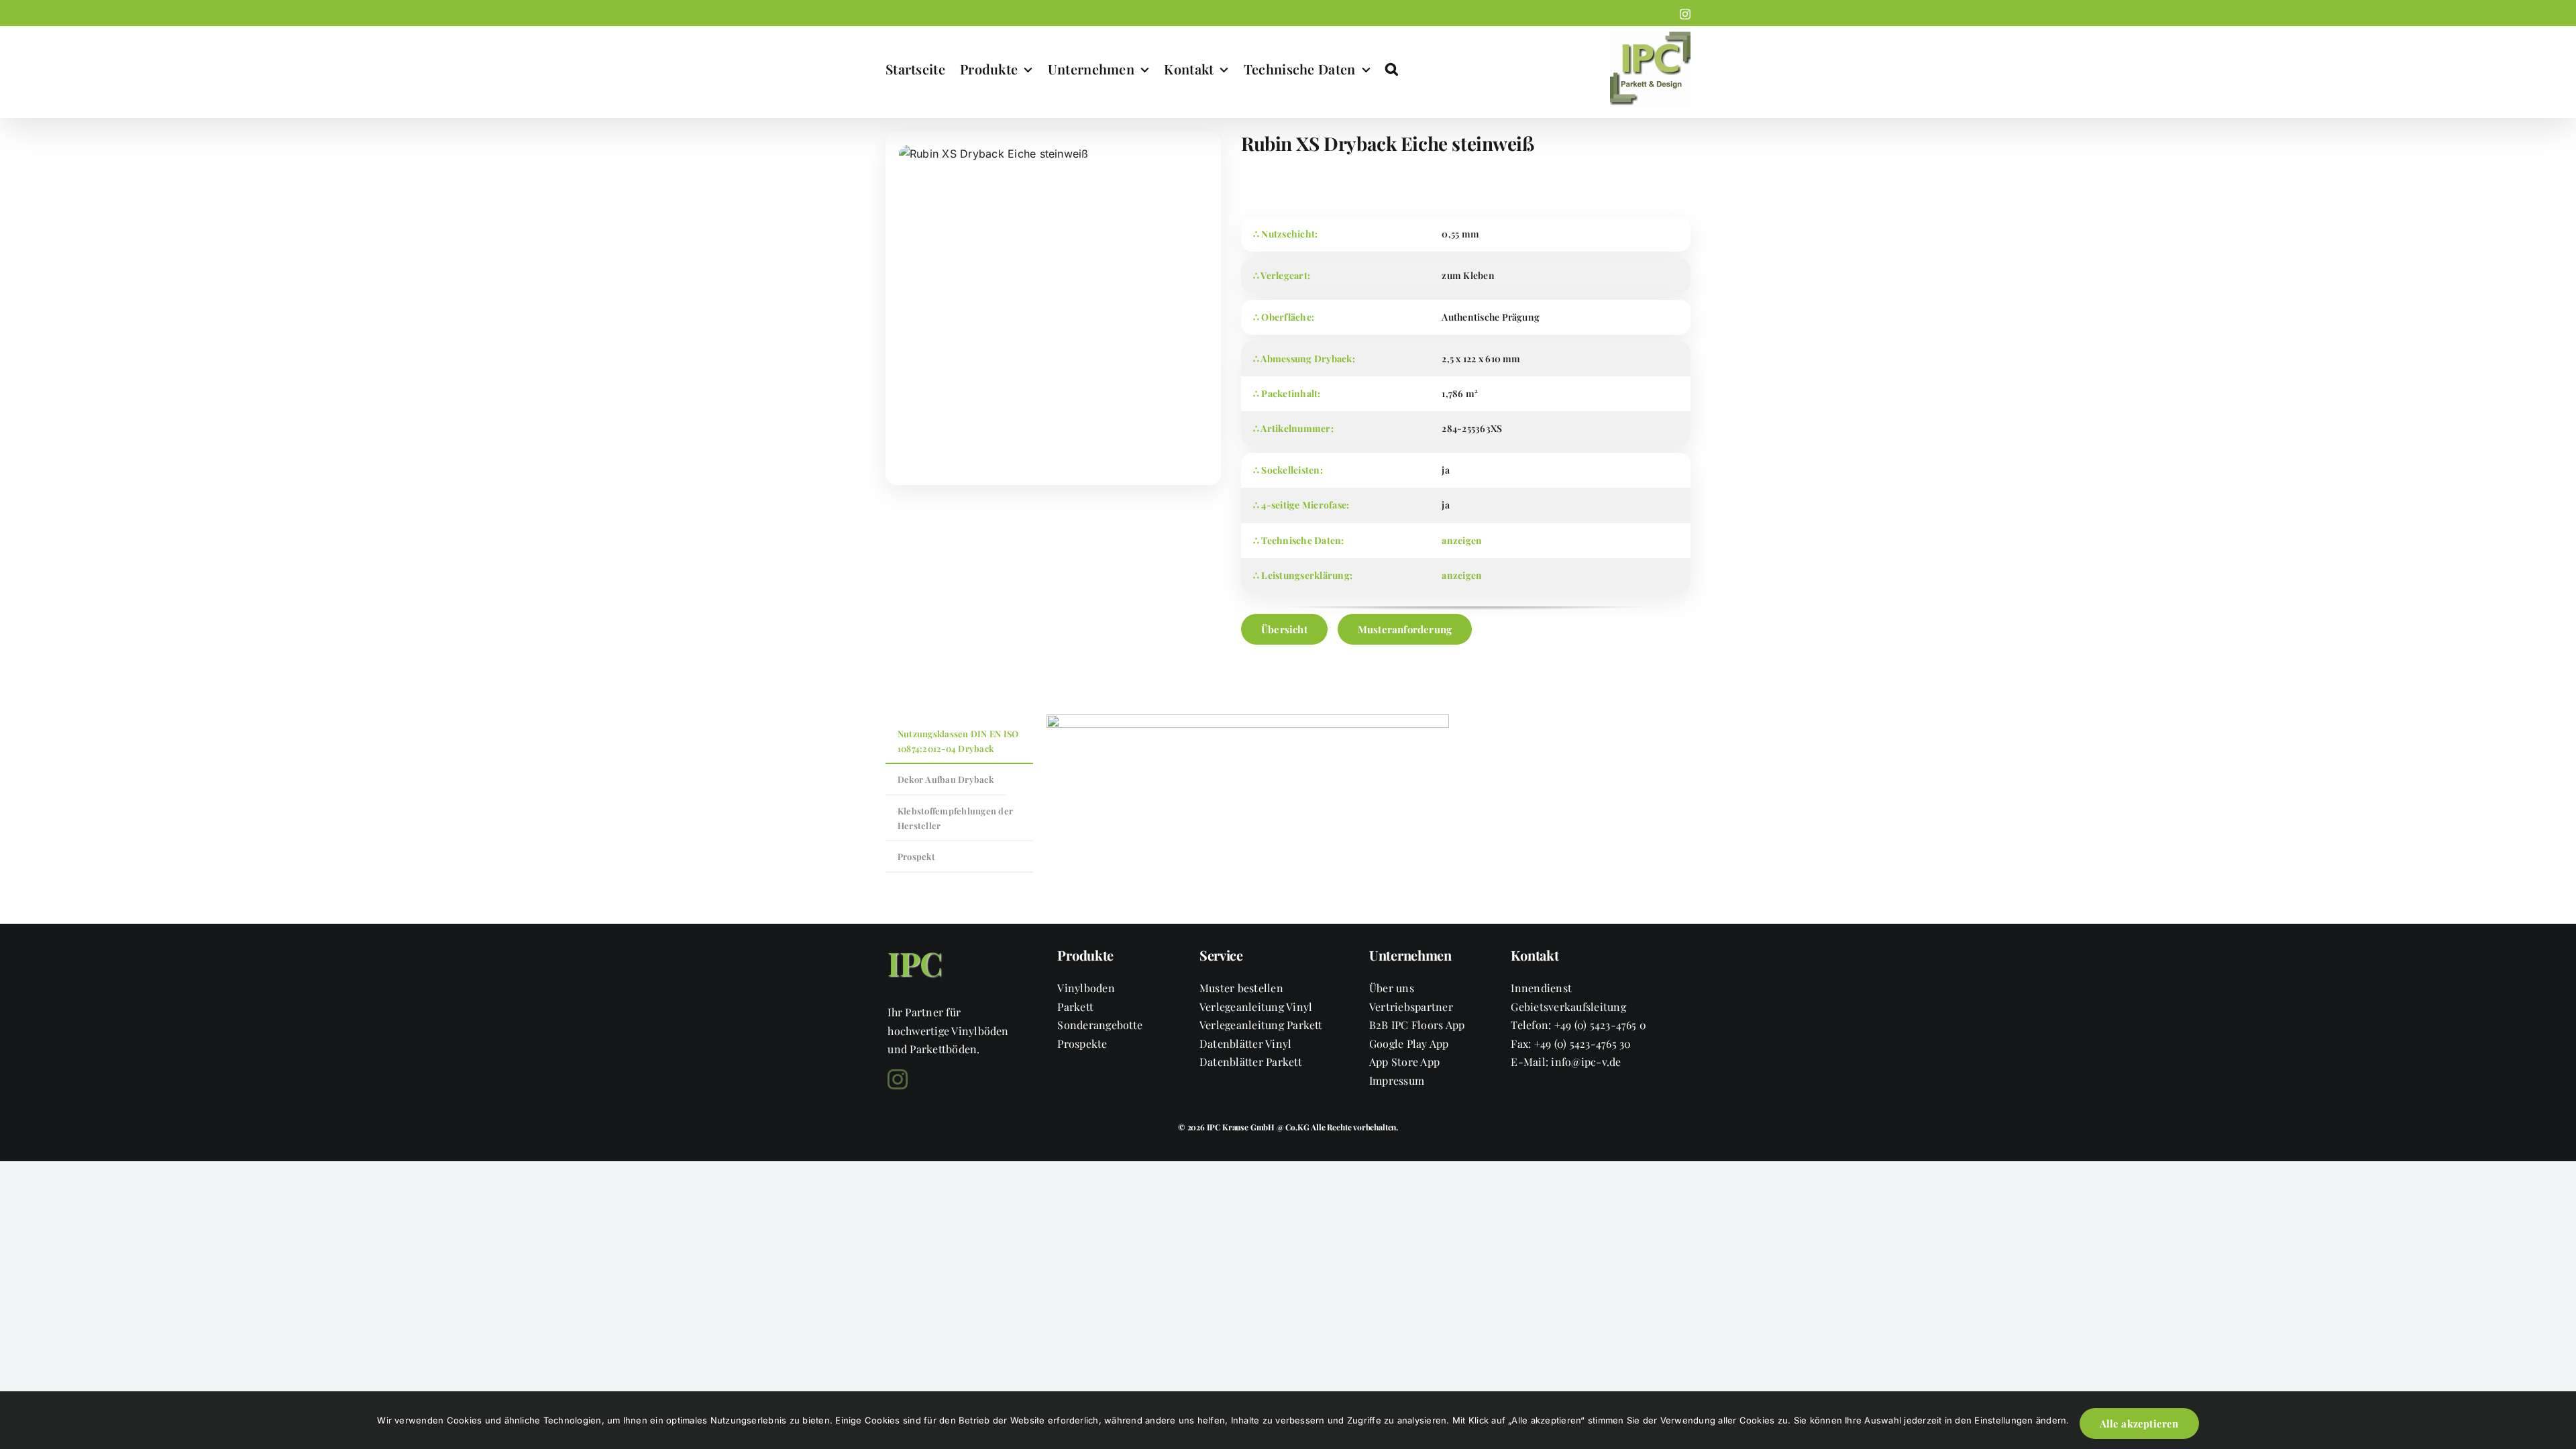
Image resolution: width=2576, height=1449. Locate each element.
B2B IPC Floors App (1417, 1025)
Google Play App (1409, 1043)
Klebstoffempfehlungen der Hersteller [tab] (955, 818)
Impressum (1397, 1080)
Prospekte (1082, 1043)
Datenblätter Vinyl (1245, 1043)
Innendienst (1541, 988)
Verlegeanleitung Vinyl (1256, 1007)
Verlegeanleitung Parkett (1261, 1025)
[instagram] (898, 1079)
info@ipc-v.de (1586, 1062)
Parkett (1075, 1007)
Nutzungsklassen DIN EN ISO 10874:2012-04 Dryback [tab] (958, 741)
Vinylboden (1086, 988)
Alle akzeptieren (2139, 1424)
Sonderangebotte (1100, 1025)
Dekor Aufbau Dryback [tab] (946, 779)
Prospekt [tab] (916, 856)
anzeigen (1462, 540)
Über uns (1392, 988)
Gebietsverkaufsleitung (1568, 1007)
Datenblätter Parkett (1251, 1062)
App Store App (1404, 1062)
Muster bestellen (1241, 988)
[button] (1392, 69)
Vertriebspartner (1411, 1007)
